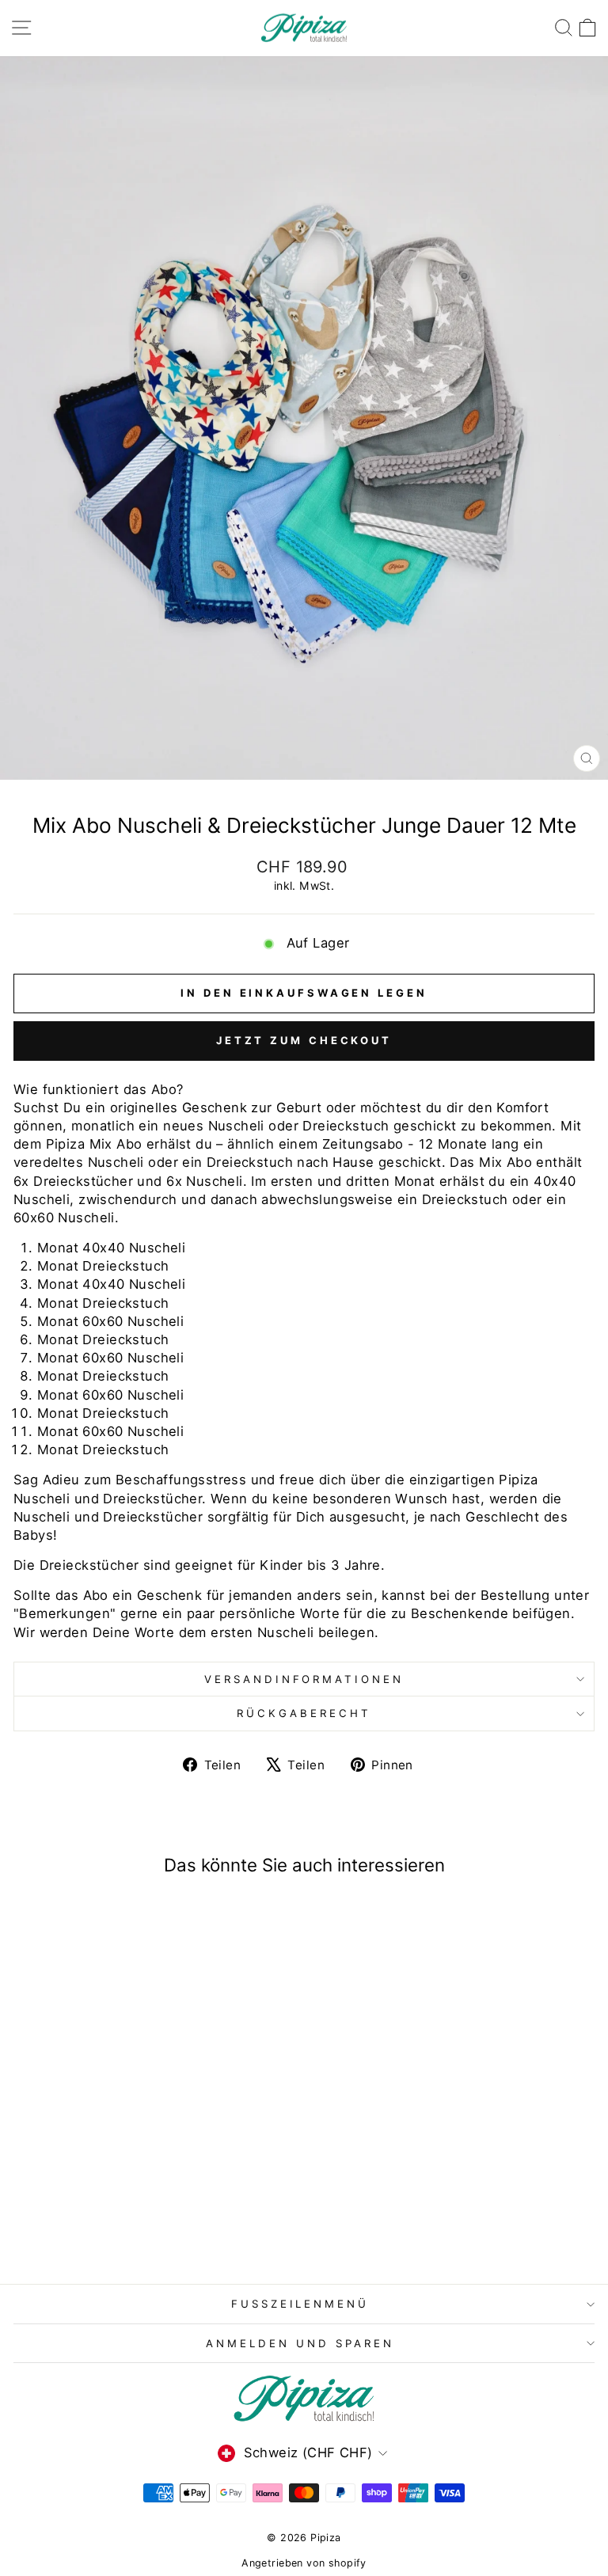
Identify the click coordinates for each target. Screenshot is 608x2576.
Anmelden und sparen (300, 2343)
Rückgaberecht (304, 1713)
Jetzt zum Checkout (304, 1040)
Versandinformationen (304, 1679)
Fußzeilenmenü (300, 2304)
